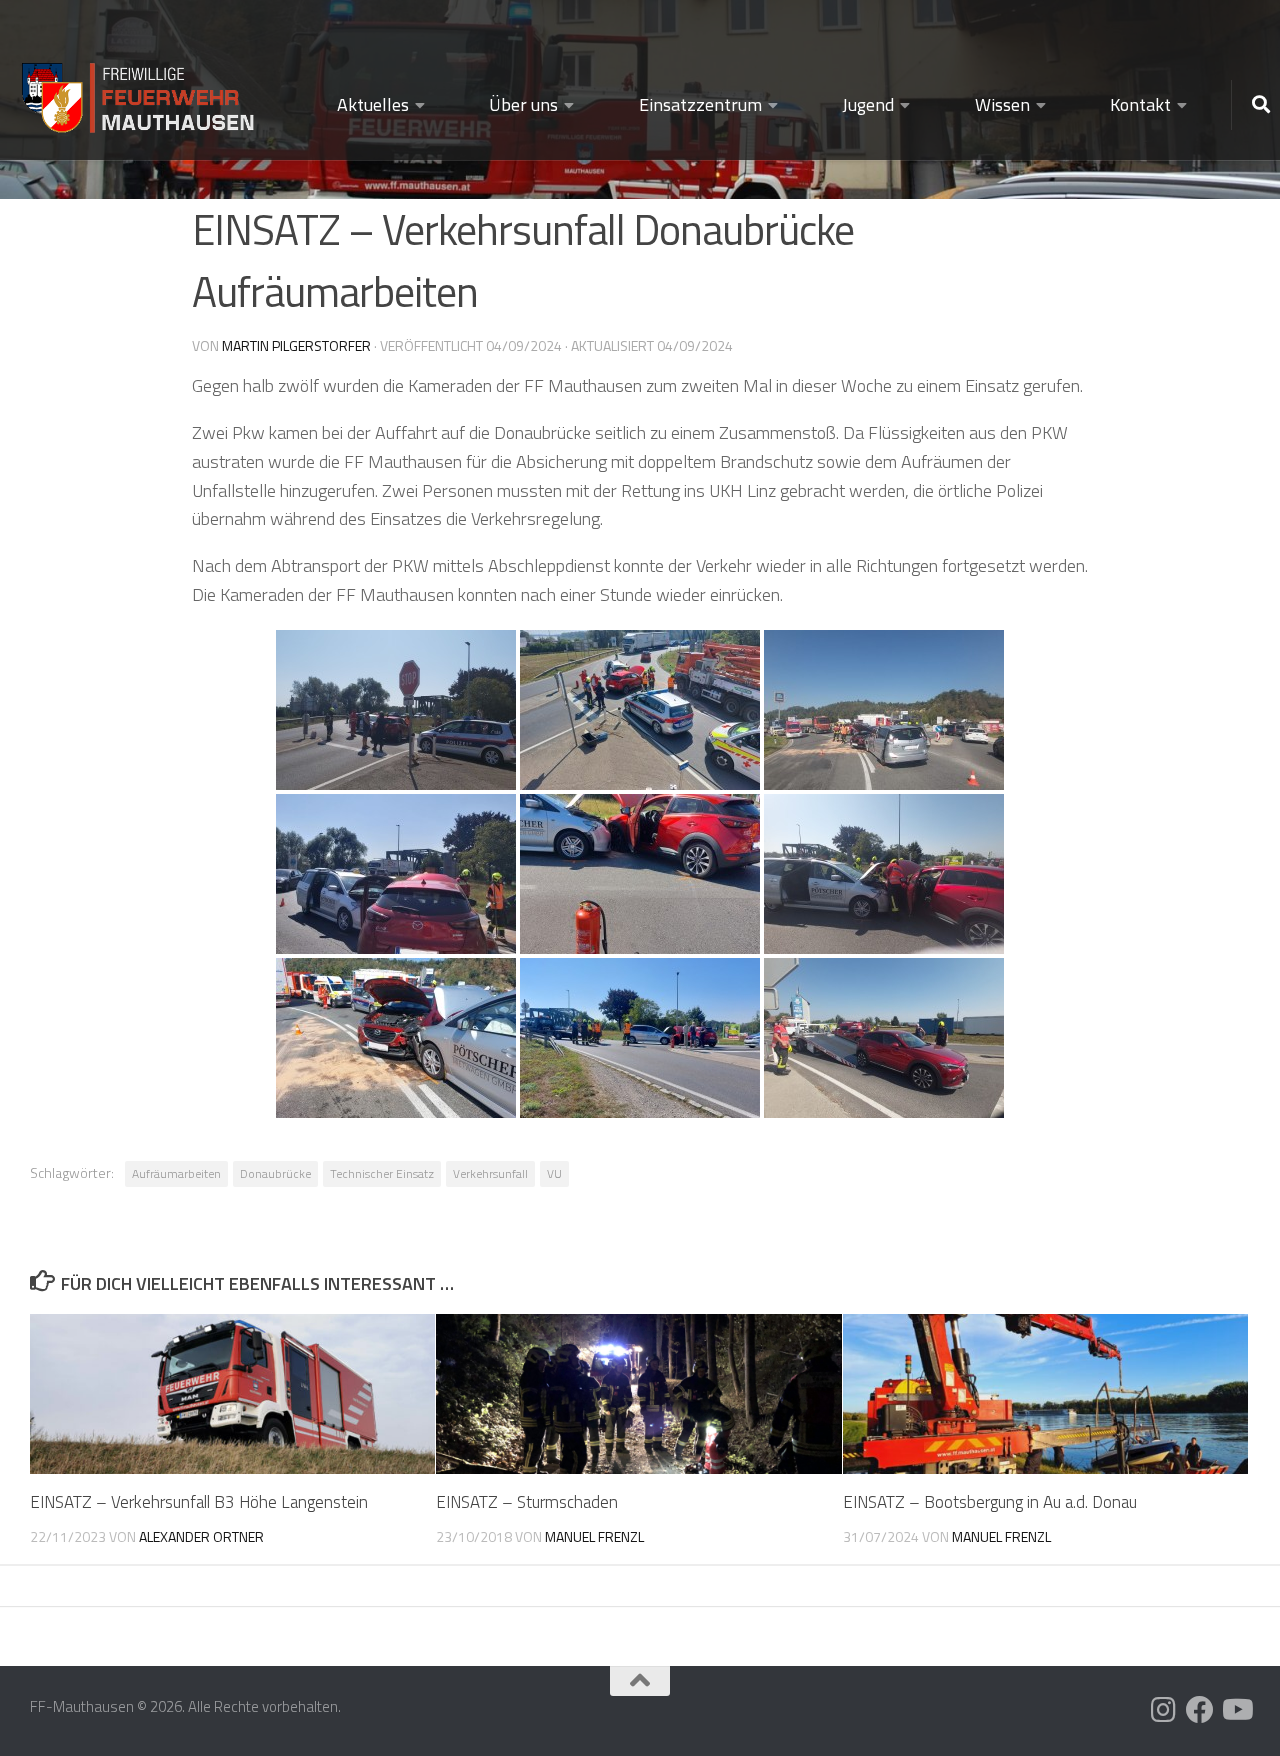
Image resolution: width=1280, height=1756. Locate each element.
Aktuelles (373, 104)
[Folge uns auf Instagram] (1164, 1710)
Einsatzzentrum (700, 104)
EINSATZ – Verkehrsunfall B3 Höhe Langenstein (199, 1502)
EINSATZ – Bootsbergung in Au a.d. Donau (990, 1502)
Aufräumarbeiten (176, 1173)
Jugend (868, 104)
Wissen (1002, 104)
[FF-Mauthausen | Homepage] (140, 89)
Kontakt (1140, 104)
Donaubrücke (275, 1173)
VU (554, 1173)
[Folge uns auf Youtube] (1236, 1710)
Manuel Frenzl (594, 1536)
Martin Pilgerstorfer (296, 345)
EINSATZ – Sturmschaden (527, 1502)
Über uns (523, 104)
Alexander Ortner (201, 1536)
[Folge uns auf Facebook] (1200, 1710)
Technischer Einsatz (382, 1173)
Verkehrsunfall (490, 1173)
